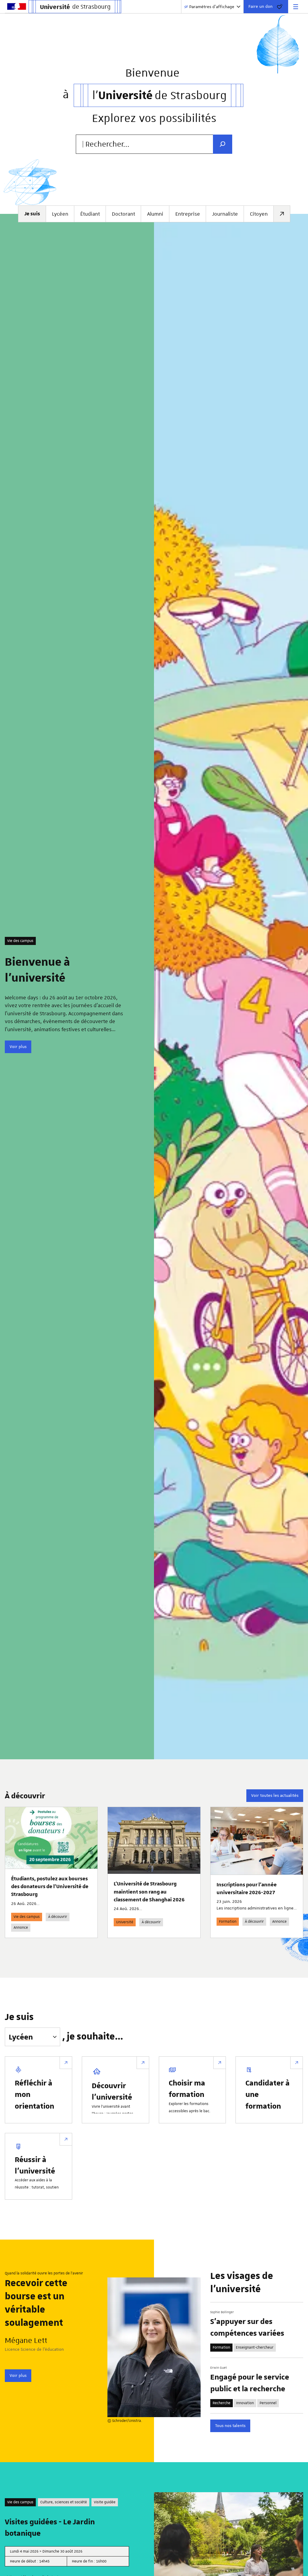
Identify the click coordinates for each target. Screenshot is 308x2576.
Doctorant (123, 214)
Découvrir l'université (112, 2091)
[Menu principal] (296, 7)
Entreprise (188, 214)
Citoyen (259, 214)
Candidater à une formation (268, 2094)
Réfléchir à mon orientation (34, 2094)
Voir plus (18, 1046)
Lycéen (60, 214)
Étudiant (90, 214)
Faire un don (260, 6)
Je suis (19, 2017)
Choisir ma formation (187, 2088)
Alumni (155, 214)
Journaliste (225, 214)
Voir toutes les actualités (275, 1795)
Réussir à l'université (35, 2165)
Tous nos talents (230, 2426)
